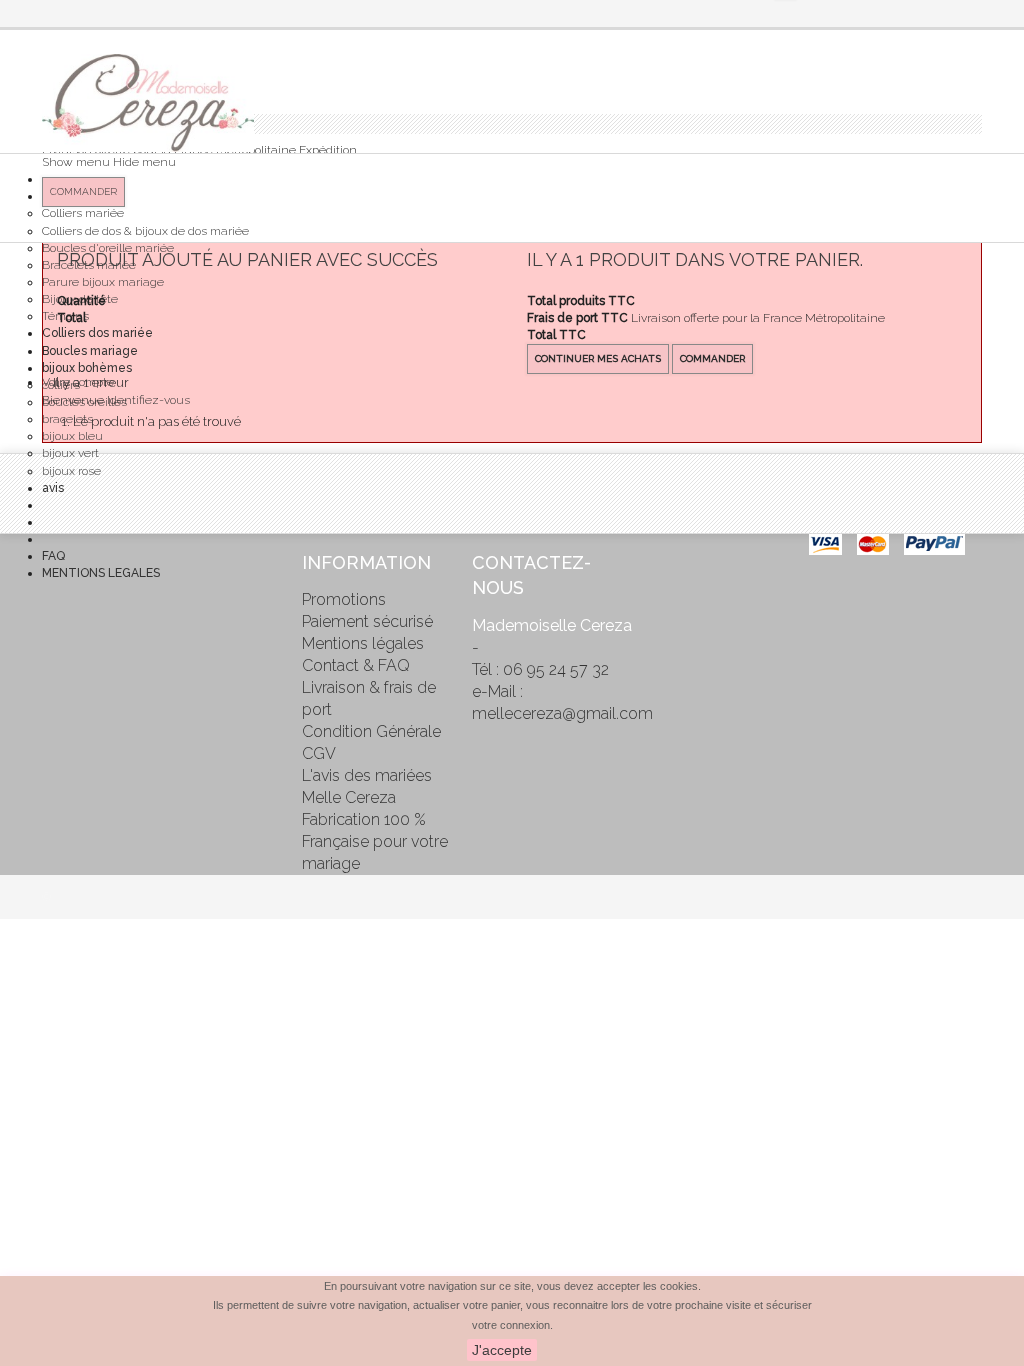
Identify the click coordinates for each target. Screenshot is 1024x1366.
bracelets (67, 419)
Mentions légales (363, 643)
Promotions (344, 599)
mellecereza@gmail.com (562, 713)
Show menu (76, 162)
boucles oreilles (84, 402)
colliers (61, 385)
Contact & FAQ (356, 665)
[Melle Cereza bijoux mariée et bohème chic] (148, 103)
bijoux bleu (72, 436)
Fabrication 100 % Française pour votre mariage (375, 841)
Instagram (57, 645)
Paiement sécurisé (367, 621)
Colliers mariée (83, 213)
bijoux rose (71, 471)
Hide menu (144, 162)
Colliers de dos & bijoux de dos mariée (145, 231)
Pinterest (57, 603)
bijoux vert (70, 453)
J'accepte (502, 1350)
